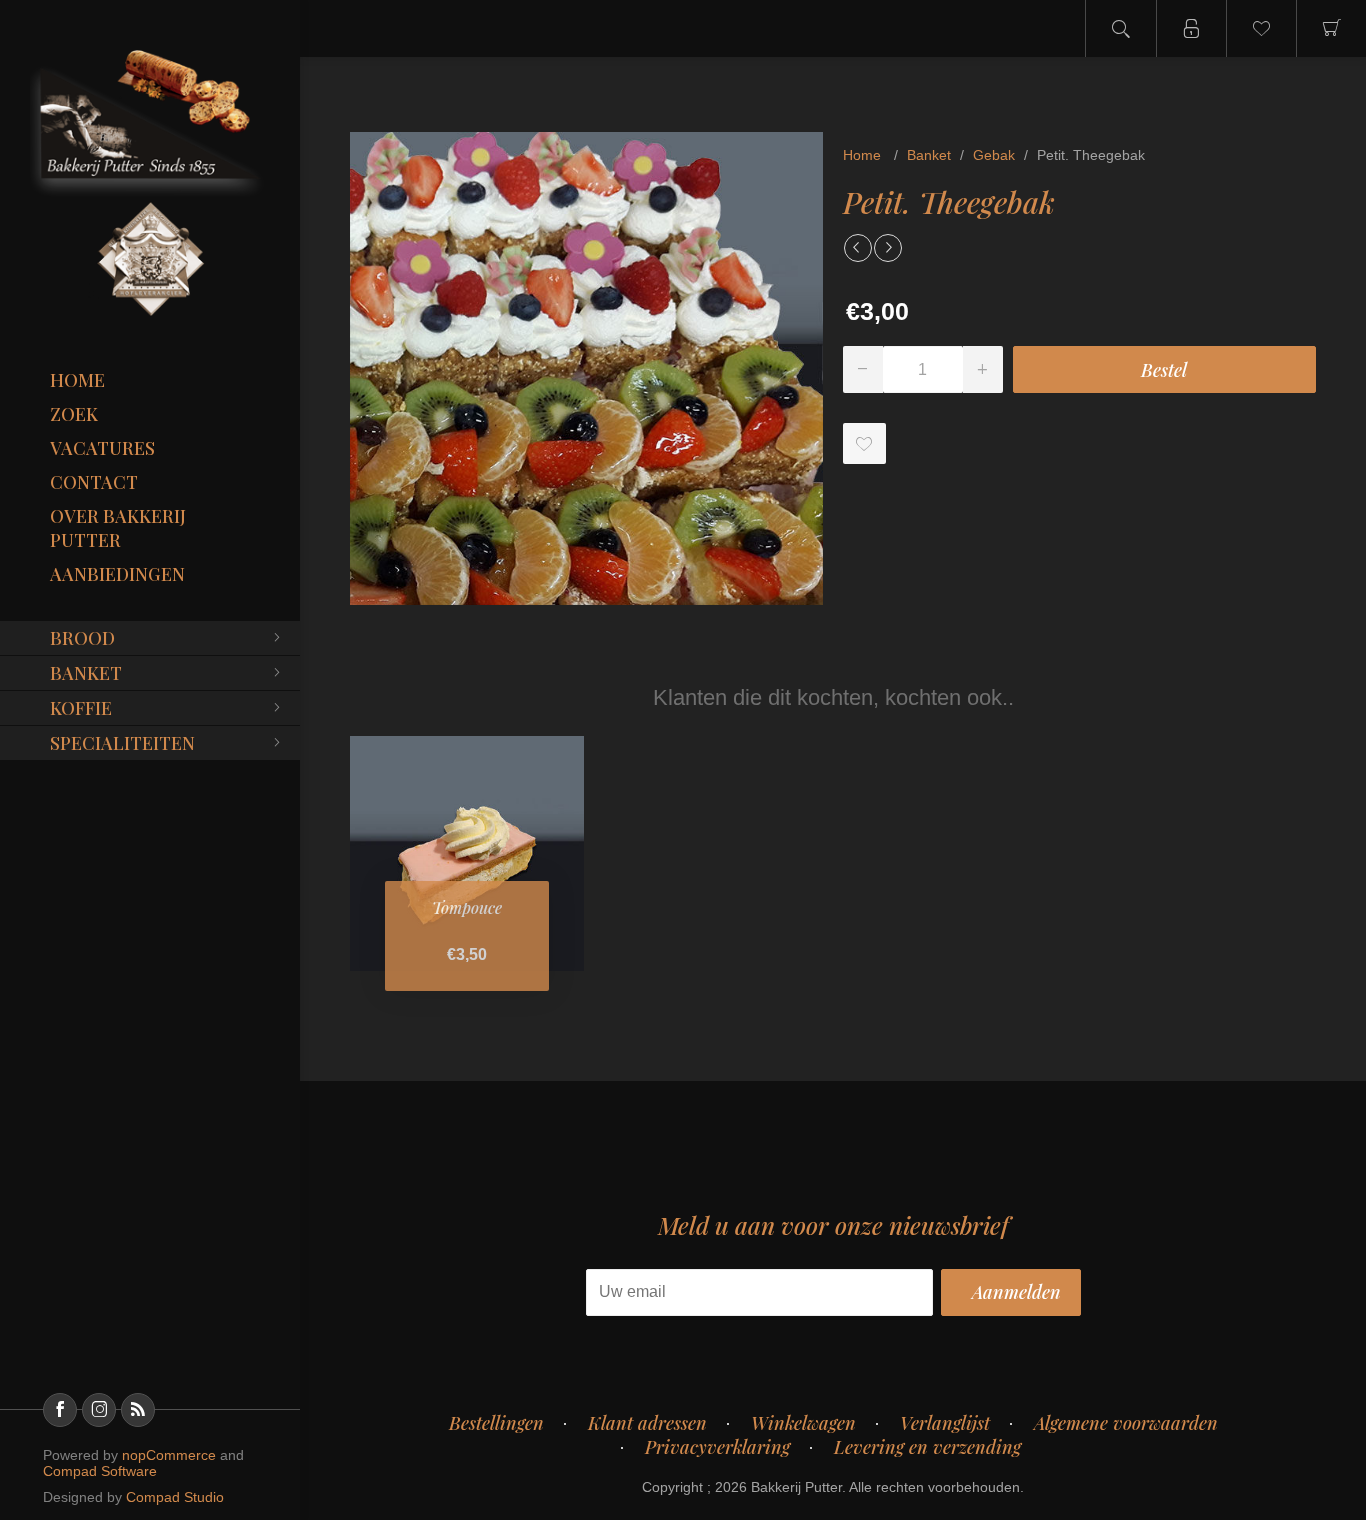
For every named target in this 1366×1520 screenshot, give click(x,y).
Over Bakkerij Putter (118, 528)
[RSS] (138, 1410)
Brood (82, 638)
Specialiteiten (122, 743)
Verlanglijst (945, 1423)
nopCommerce (169, 1455)
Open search (1121, 28)
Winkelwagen (803, 1423)
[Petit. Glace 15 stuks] (858, 248)
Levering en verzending (927, 1447)
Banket (86, 673)
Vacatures (102, 448)
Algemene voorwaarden (1126, 1423)
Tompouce (467, 907)
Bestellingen (496, 1423)
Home (77, 380)
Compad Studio (175, 1497)
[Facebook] (60, 1410)
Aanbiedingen (117, 574)
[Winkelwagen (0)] (1331, 28)
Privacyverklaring (717, 1447)
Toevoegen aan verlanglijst (864, 443)
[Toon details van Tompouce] (467, 853)
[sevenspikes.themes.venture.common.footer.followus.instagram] (99, 1410)
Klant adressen (647, 1423)
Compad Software (100, 1471)
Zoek (74, 414)
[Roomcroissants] (888, 248)
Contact (94, 482)
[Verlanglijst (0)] (1261, 28)
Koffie (81, 708)
